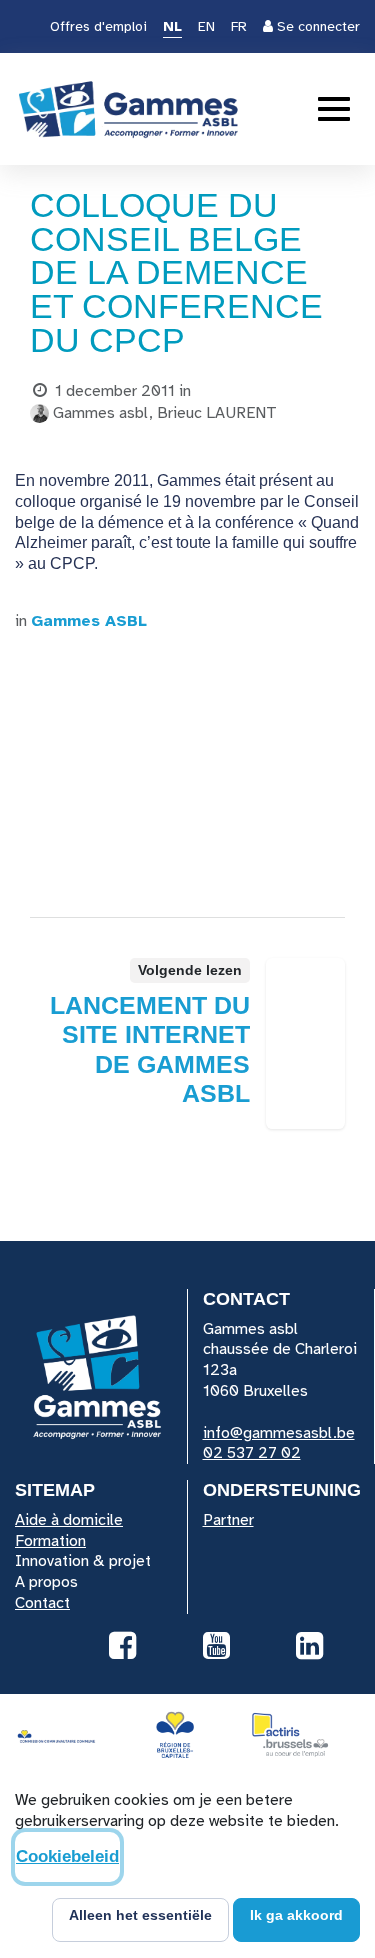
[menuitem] (172, 28)
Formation (50, 1541)
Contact (42, 1603)
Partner (228, 1520)
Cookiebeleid (67, 1856)
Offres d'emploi (98, 26)
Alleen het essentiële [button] (140, 1915)
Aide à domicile (69, 1520)
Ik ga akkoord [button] (296, 1915)
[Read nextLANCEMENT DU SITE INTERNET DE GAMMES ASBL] (305, 1043)
